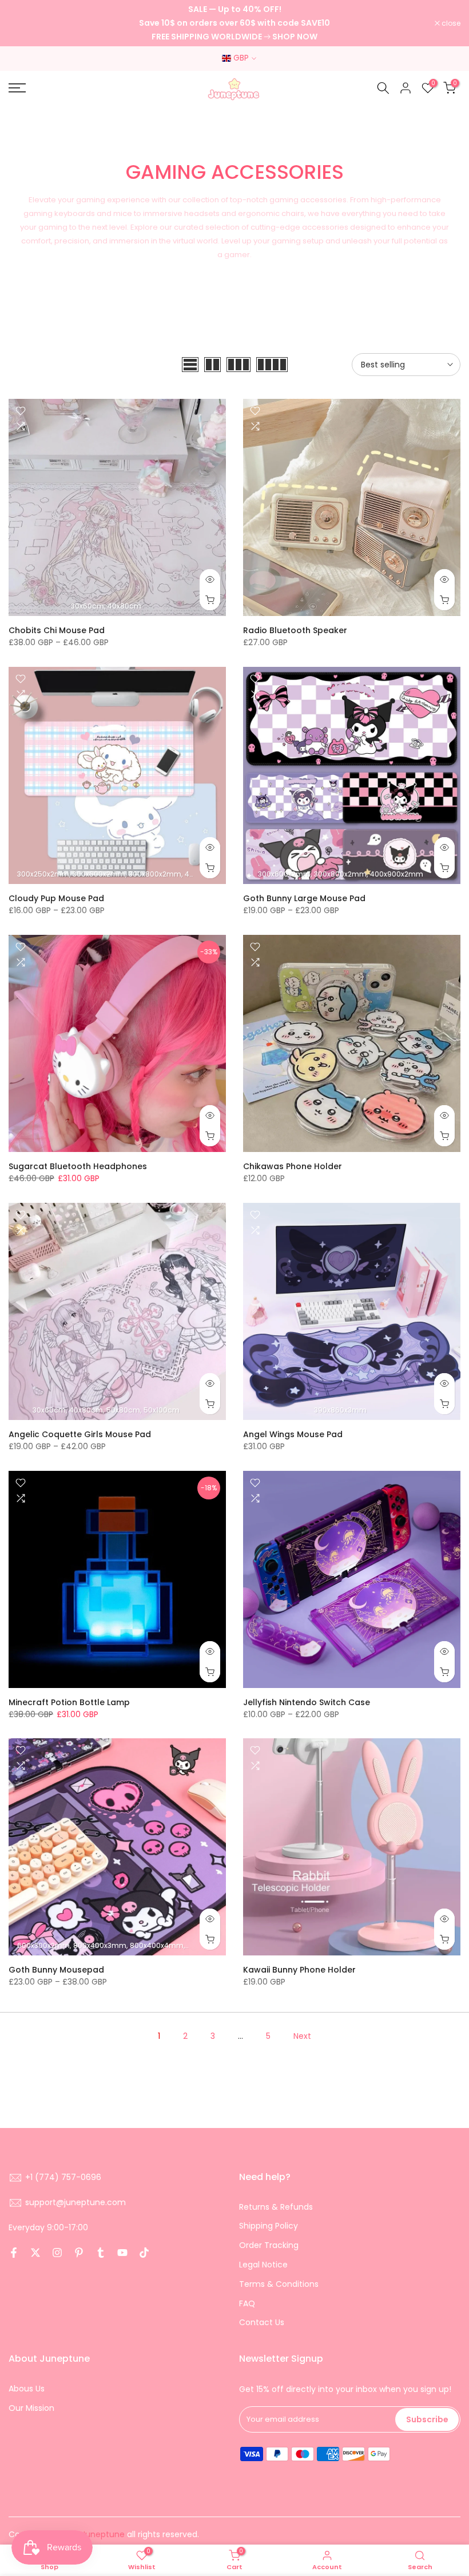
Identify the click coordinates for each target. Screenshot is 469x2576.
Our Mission (31, 2408)
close (24, 23)
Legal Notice (263, 2265)
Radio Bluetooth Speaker (295, 630)
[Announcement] (234, 23)
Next (302, 2036)
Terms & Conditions (279, 2284)
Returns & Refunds (276, 2207)
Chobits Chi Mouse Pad (57, 630)
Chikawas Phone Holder (293, 1166)
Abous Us (27, 2389)
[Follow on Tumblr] (101, 2253)
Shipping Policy (269, 2226)
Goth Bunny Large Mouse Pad (304, 898)
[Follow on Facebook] (14, 2253)
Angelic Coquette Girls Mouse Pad (80, 1434)
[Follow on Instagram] (57, 2253)
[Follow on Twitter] (35, 2253)
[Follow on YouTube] (122, 2253)
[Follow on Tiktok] (144, 2253)
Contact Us (262, 2322)
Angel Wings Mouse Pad (293, 1434)
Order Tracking (269, 2245)
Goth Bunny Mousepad (56, 1970)
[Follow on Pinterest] (79, 2253)
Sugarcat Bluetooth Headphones (78, 1166)
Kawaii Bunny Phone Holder (299, 1970)
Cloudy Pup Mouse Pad (56, 898)
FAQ (247, 2303)
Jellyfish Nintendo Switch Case (307, 1702)
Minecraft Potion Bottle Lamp (69, 1702)
